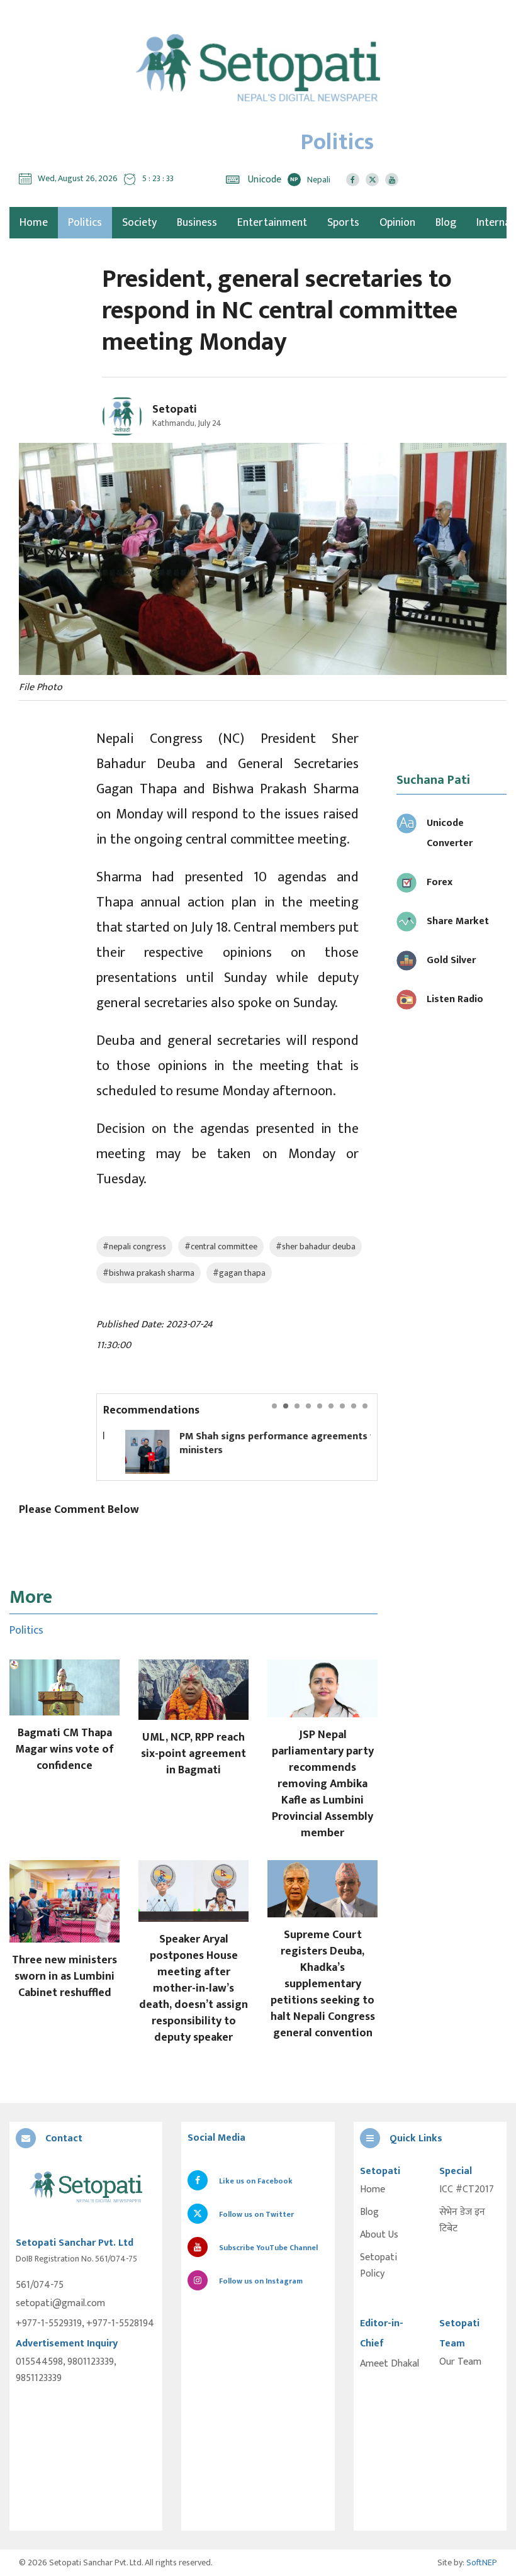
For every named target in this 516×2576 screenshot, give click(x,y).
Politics (85, 223)
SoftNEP (482, 2562)
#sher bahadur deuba (316, 1246)
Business (197, 223)
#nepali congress (134, 1246)
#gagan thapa (239, 1273)
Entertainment (272, 223)
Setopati (175, 410)
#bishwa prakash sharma (149, 1273)
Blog (446, 223)
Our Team (460, 2362)
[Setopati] (86, 2188)
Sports (343, 223)
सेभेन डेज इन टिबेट (462, 2221)
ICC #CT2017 (467, 2190)
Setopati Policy (379, 2266)
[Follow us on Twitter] (372, 180)
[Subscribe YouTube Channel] (392, 180)
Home (373, 2190)
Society (139, 223)
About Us (379, 2235)
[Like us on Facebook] (353, 180)
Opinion (397, 223)
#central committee (221, 1246)
